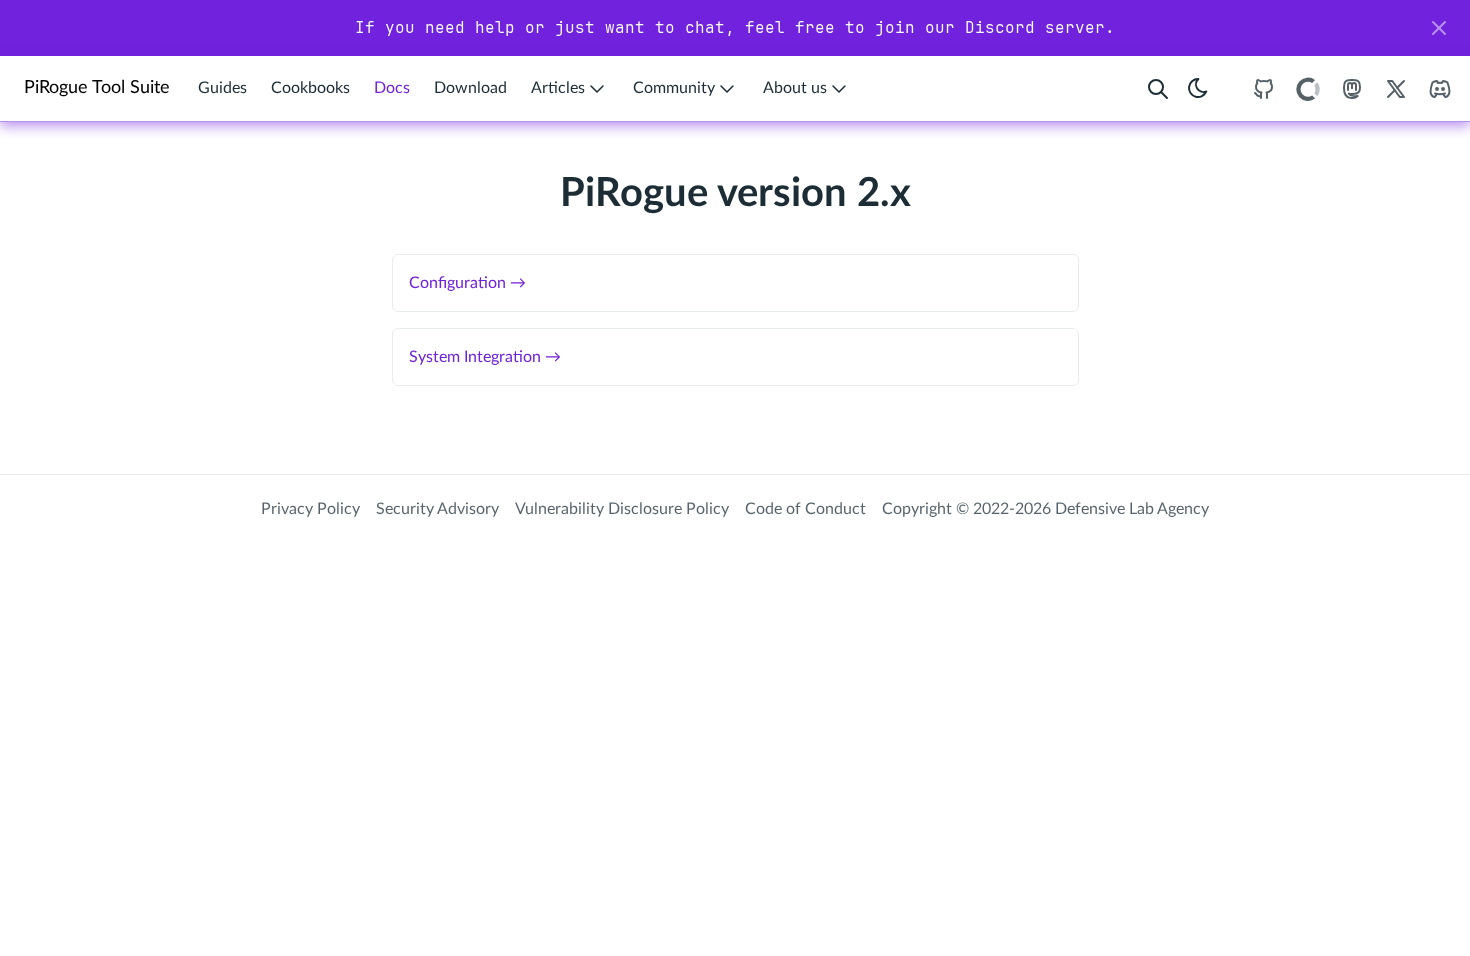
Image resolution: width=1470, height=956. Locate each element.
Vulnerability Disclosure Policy (622, 509)
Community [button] (674, 88)
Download (470, 88)
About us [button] (795, 88)
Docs (392, 88)
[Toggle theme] (1198, 88)
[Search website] (1158, 88)
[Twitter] (1396, 88)
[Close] (1439, 28)
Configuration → (467, 283)
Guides (222, 88)
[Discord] (1440, 88)
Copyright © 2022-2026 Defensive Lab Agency (1045, 509)
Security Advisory (437, 509)
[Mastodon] (1352, 88)
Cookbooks (310, 88)
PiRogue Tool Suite (97, 87)
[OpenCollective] (1308, 88)
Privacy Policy (310, 509)
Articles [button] (558, 88)
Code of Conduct (805, 509)
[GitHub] (1264, 88)
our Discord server (1015, 27)
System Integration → (485, 357)
